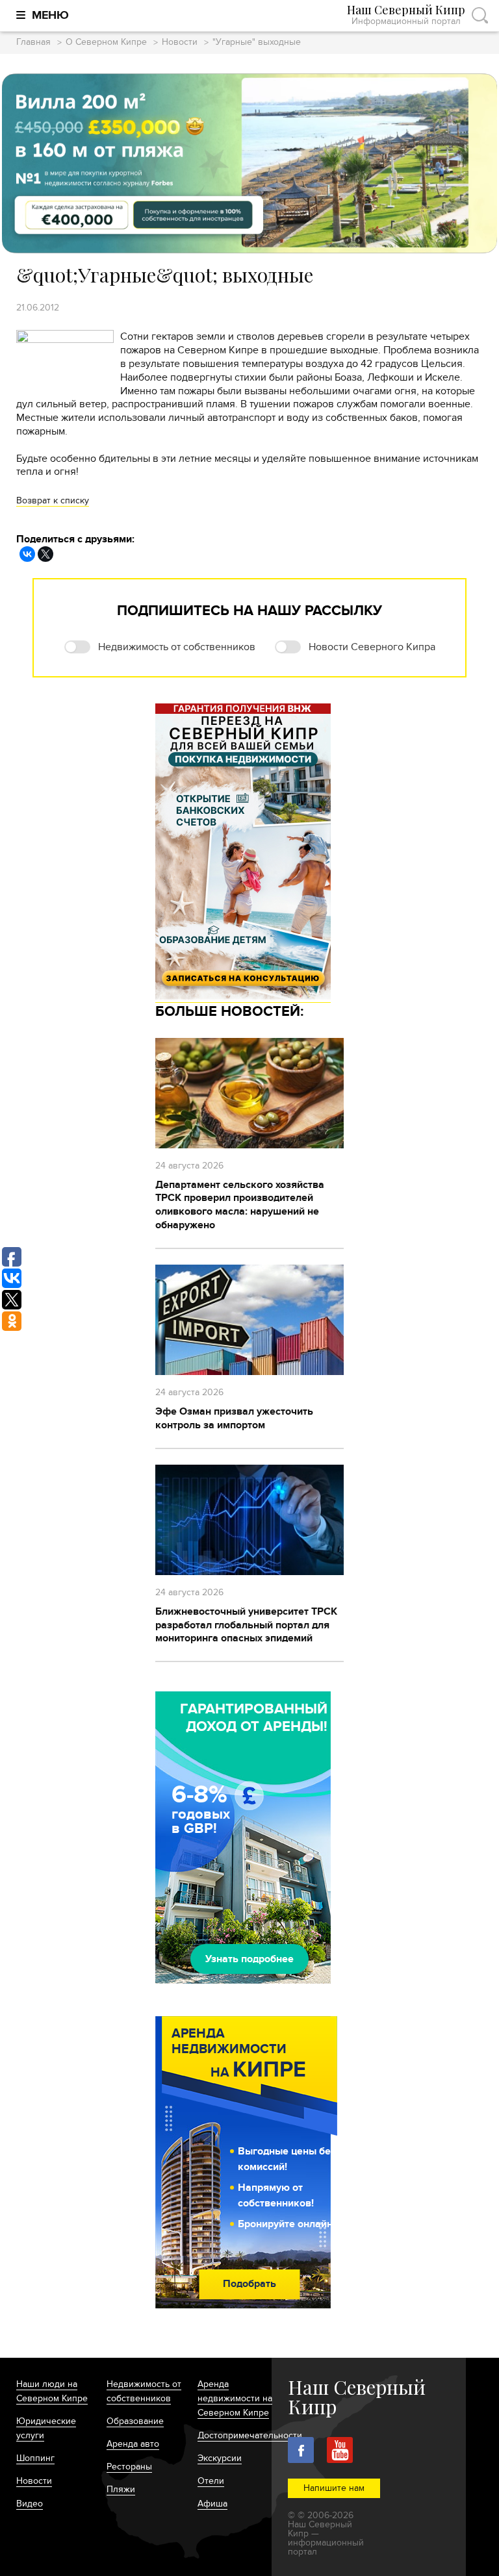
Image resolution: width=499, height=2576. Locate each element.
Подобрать (249, 2284)
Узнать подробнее (249, 1959)
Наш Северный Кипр (406, 15)
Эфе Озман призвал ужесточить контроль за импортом (234, 1418)
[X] (45, 554)
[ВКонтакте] (27, 554)
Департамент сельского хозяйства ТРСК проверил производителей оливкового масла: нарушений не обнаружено (240, 1205)
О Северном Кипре (106, 43)
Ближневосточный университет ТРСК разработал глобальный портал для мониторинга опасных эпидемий (246, 1625)
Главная (33, 43)
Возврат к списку (53, 500)
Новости (180, 43)
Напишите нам (334, 2488)
